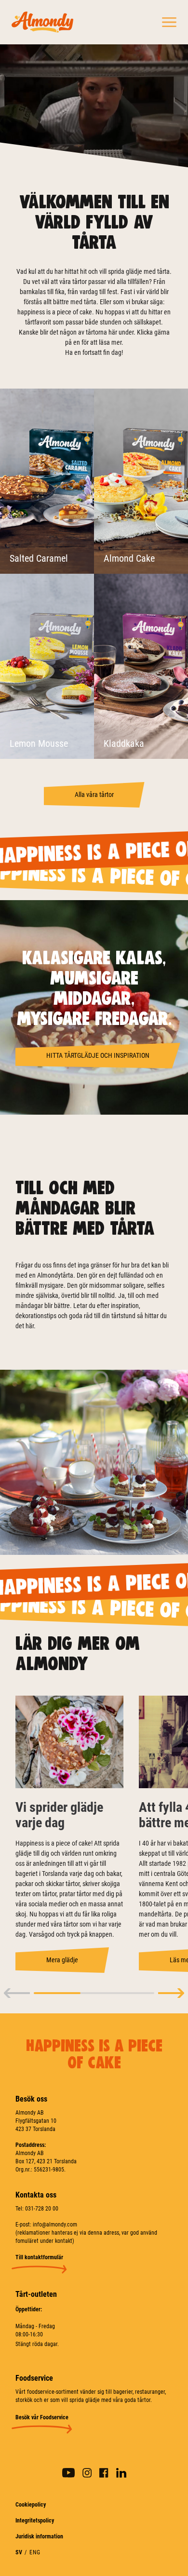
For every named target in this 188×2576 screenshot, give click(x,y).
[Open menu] (169, 22)
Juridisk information (39, 2536)
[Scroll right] (171, 1993)
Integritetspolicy (35, 2521)
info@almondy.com (55, 2225)
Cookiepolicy (31, 2505)
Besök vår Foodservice (42, 2417)
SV (19, 2552)
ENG (35, 2552)
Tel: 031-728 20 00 (37, 2209)
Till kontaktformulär (39, 2257)
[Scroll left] (17, 1993)
